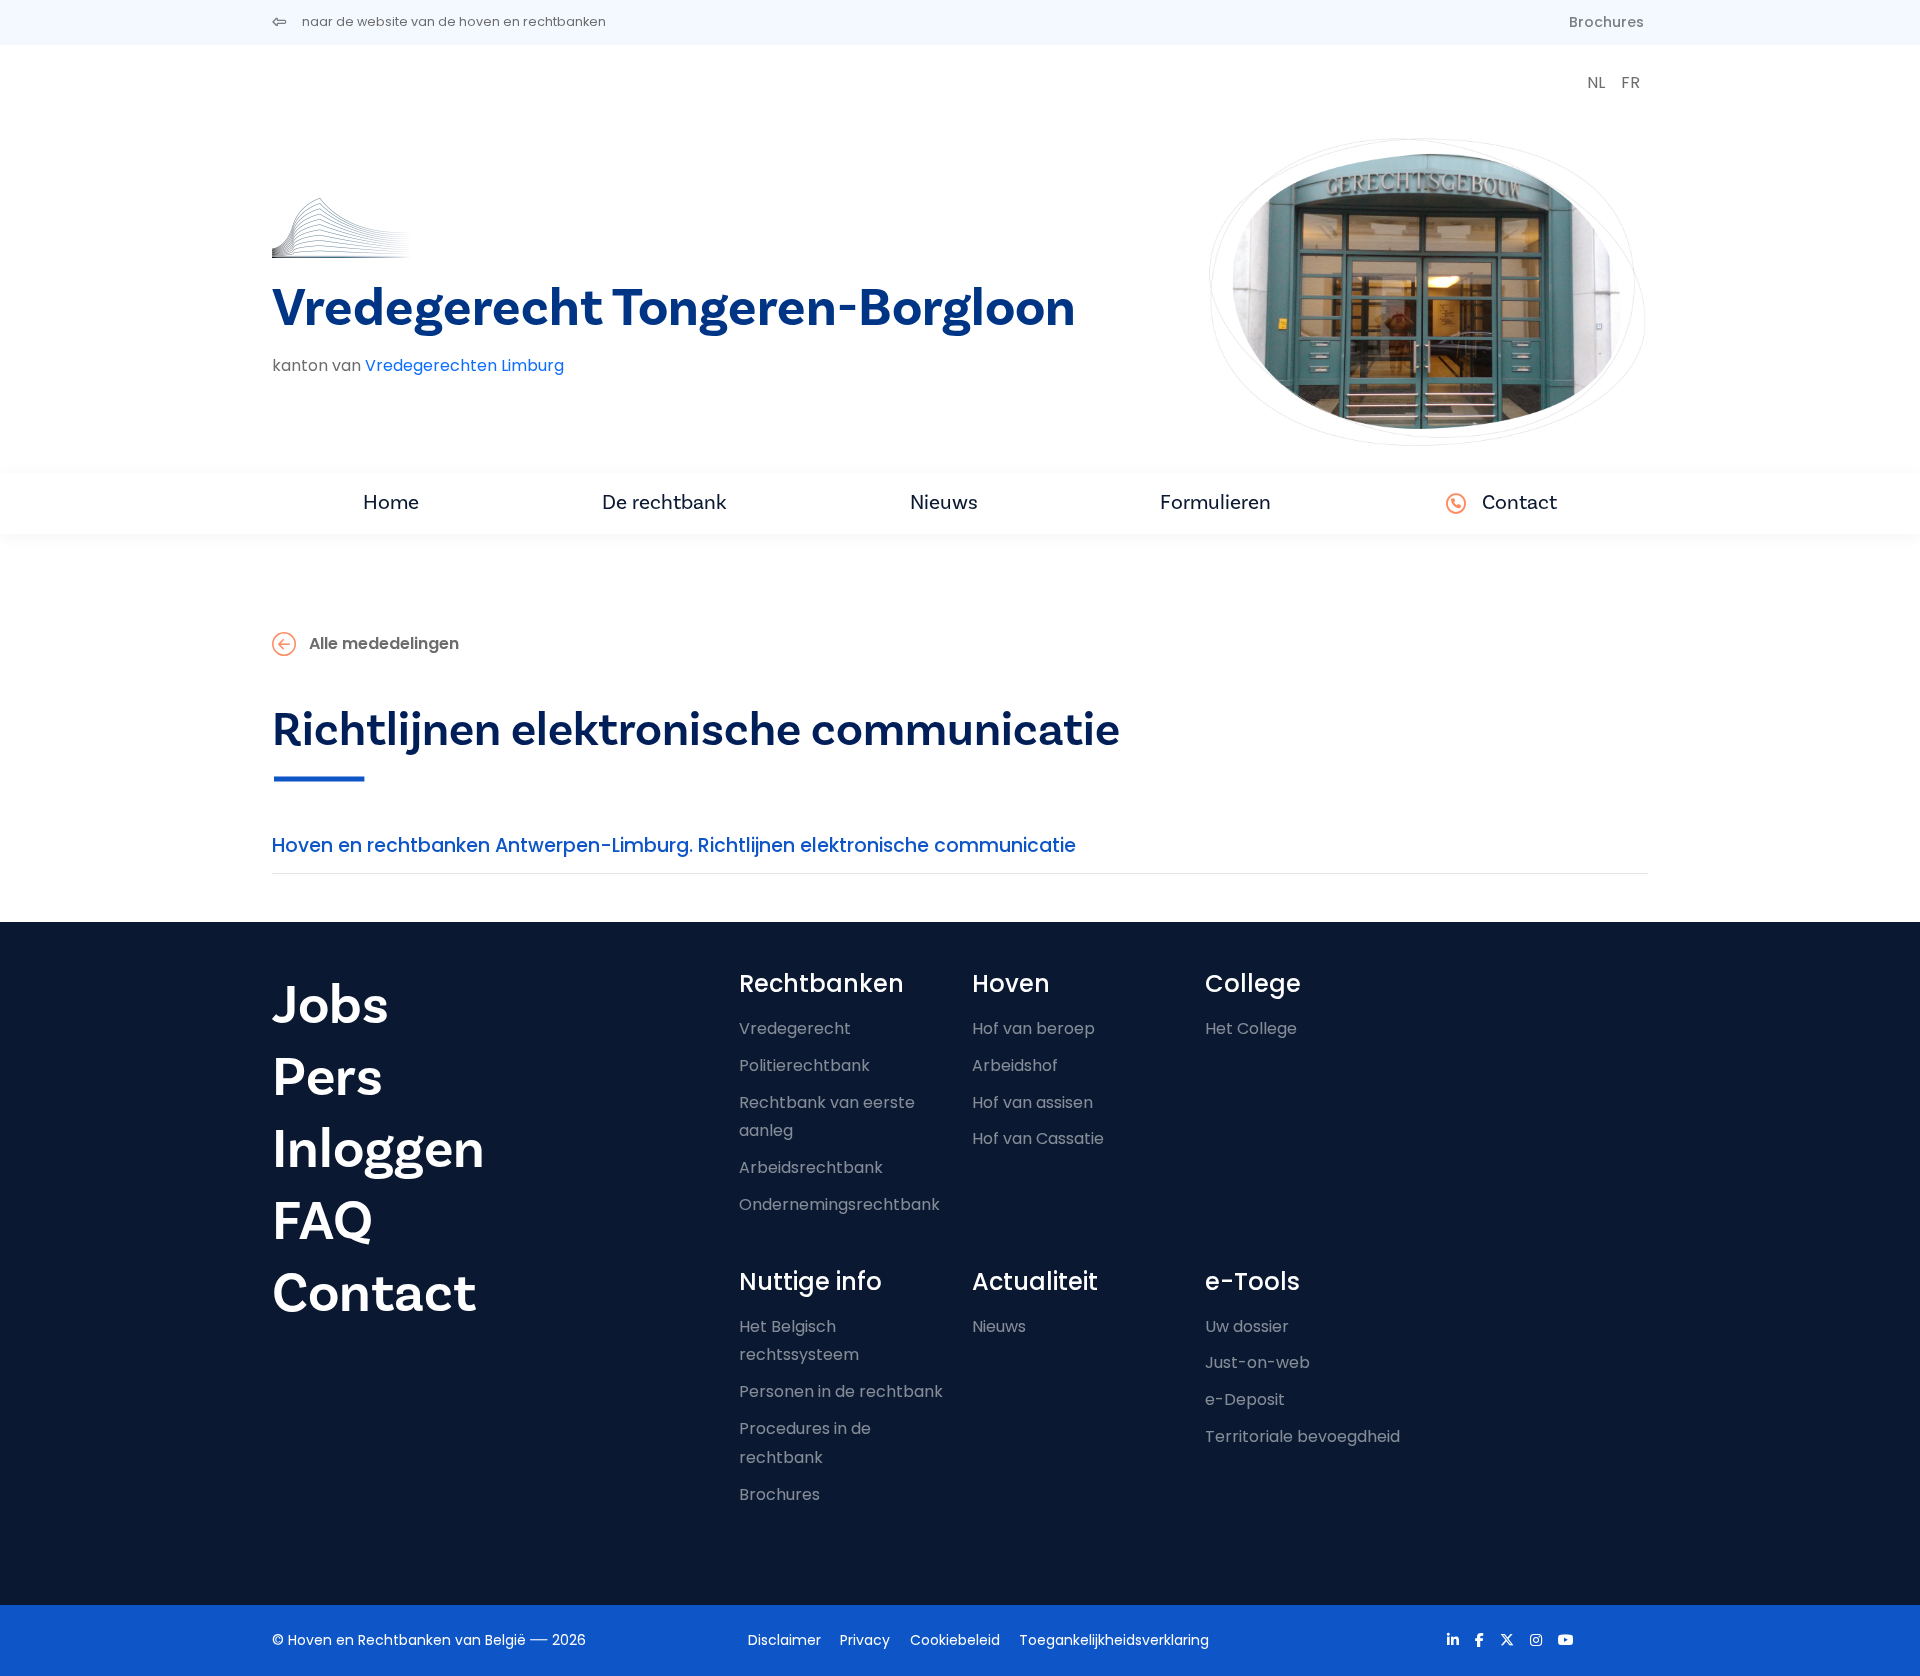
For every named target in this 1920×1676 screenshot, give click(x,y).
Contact (1519, 502)
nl (1596, 82)
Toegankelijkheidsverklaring (1114, 1640)
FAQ (322, 1221)
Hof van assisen (1032, 1102)
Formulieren (1215, 502)
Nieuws (944, 502)
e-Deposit (1245, 1399)
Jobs (330, 1005)
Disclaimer (784, 1640)
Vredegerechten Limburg (464, 365)
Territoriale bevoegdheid (1302, 1436)
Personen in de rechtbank (841, 1391)
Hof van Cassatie (1038, 1138)
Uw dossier (1247, 1326)
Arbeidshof (1015, 1065)
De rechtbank (664, 502)
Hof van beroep (1033, 1028)
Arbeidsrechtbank (811, 1167)
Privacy (865, 1640)
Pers (327, 1077)
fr (1630, 82)
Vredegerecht (795, 1028)
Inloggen (378, 1149)
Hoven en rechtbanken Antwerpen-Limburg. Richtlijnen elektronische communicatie (674, 845)
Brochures (1606, 22)
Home (391, 502)
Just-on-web (1257, 1362)
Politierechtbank (804, 1065)
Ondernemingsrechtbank (839, 1204)
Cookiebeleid (955, 1640)
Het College (1251, 1028)
